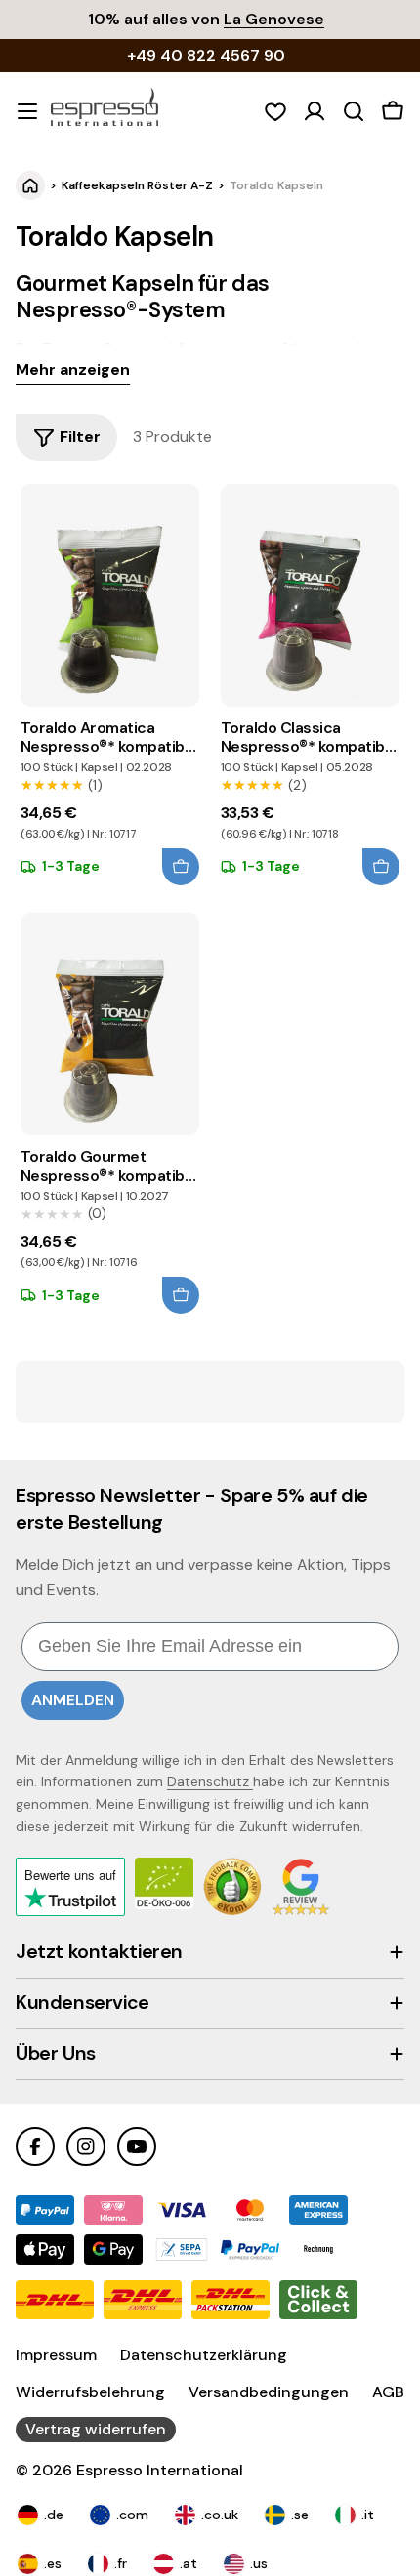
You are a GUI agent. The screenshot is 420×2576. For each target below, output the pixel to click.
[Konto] (315, 111)
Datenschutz (210, 1781)
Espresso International (160, 2470)
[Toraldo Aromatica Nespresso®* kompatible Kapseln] (110, 595)
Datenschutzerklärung (204, 2355)
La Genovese (274, 19)
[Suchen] (354, 111)
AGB (388, 2392)
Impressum (56, 2355)
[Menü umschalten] (27, 111)
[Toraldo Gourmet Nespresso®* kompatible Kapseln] (110, 1024)
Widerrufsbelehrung (90, 2392)
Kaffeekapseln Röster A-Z (137, 185)
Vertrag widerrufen (96, 2429)
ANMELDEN (73, 1700)
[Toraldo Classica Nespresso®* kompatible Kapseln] (310, 595)
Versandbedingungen (269, 2392)
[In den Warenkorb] (181, 867)
